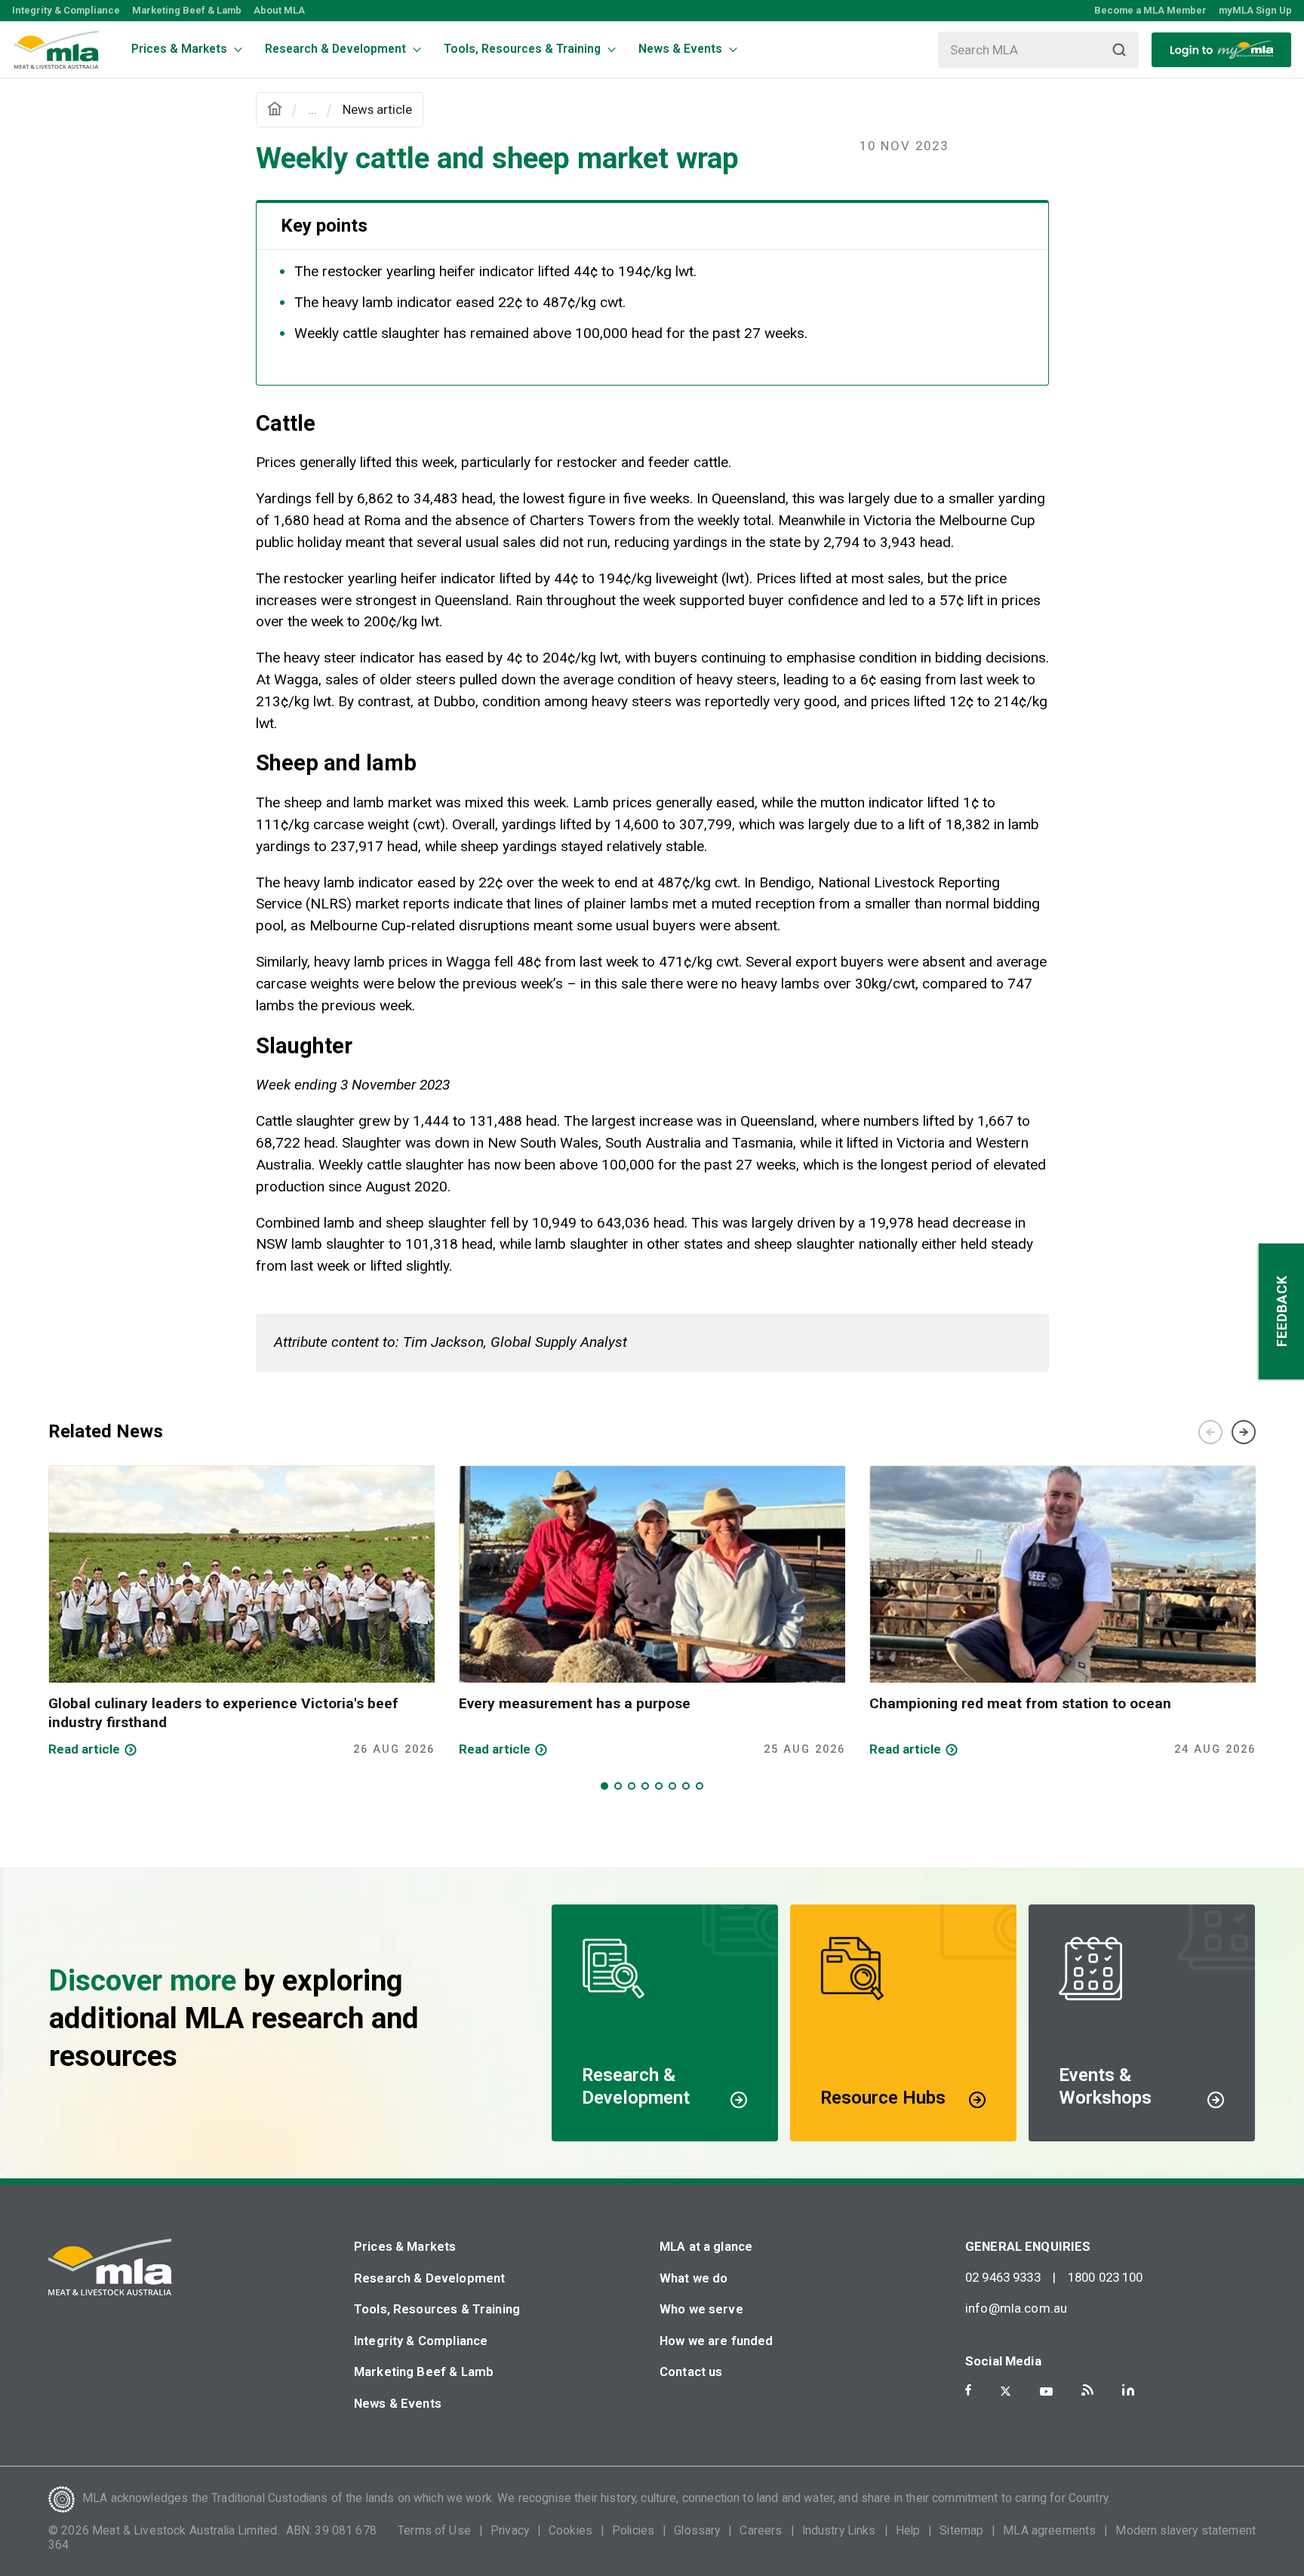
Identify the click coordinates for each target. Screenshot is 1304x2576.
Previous (1210, 1432)
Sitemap (961, 2531)
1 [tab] (604, 1786)
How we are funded (717, 2341)
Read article (84, 1749)
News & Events (398, 2403)
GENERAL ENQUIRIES (1028, 2246)
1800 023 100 (1106, 2277)
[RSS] (1087, 2390)
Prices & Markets (405, 2246)
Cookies (570, 2531)
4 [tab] (645, 1786)
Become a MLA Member (1150, 10)
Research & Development (429, 2278)
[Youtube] (1046, 2392)
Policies (633, 2531)
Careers (761, 2531)
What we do (694, 2278)
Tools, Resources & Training (437, 2309)
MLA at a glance (706, 2246)
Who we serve (701, 2309)
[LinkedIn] (1128, 2390)
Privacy (510, 2531)
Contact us (691, 2372)
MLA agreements (1049, 2531)
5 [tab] (659, 1786)
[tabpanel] (241, 1612)
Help (908, 2531)
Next (1244, 1432)
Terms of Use (434, 2531)
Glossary (697, 2531)
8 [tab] (700, 1786)
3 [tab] (632, 1786)
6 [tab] (672, 1786)
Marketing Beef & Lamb (187, 10)
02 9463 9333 (1003, 2277)
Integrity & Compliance (66, 10)
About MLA (279, 10)
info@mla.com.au (1016, 2308)
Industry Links (839, 2531)
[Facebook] (968, 2390)
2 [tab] (618, 1786)
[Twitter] (1006, 2391)
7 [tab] (686, 1786)
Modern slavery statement (1186, 2531)
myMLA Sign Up (1255, 10)
